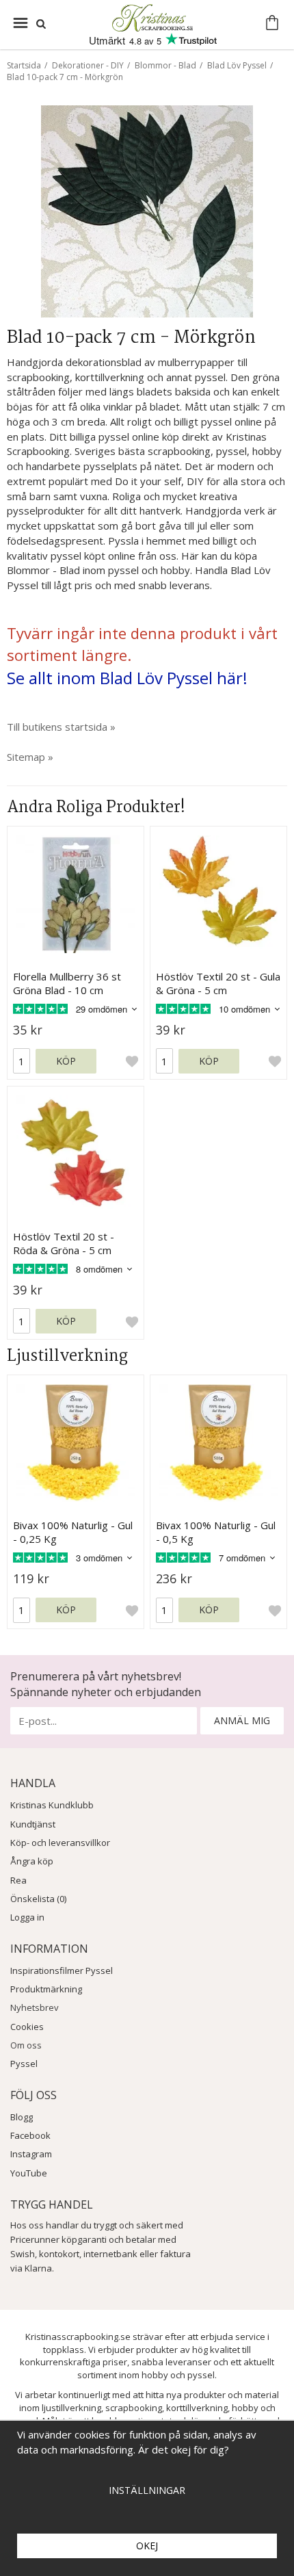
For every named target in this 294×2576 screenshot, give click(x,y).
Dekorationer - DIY (88, 65)
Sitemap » (30, 757)
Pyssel (24, 2064)
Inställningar (147, 2490)
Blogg (22, 2117)
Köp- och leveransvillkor (60, 1843)
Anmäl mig (242, 1720)
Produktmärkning (46, 1989)
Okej (147, 2546)
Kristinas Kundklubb (52, 1805)
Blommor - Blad (165, 65)
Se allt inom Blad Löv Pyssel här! (127, 678)
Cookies (27, 2027)
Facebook (30, 2135)
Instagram (31, 2154)
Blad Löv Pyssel (237, 65)
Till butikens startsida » (61, 727)
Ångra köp (32, 1861)
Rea (18, 1880)
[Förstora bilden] (147, 210)
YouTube (29, 2173)
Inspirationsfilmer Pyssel (62, 1970)
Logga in (27, 1917)
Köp (66, 1061)
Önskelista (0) (38, 1899)
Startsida (24, 65)
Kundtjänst (33, 1824)
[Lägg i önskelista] (132, 1061)
